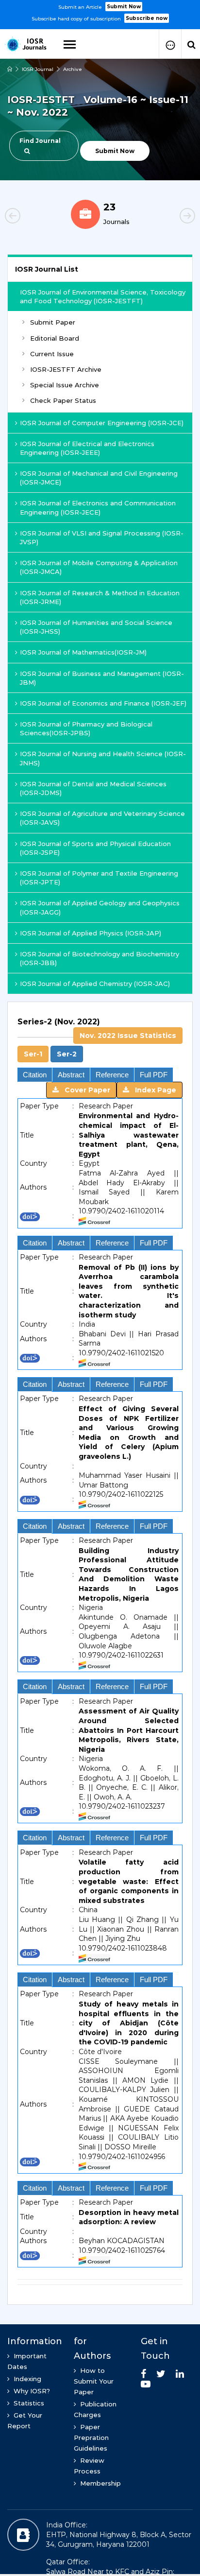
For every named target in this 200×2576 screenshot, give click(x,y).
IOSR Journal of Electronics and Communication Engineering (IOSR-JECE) (98, 507)
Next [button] (171, 217)
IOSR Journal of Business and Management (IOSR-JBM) (102, 678)
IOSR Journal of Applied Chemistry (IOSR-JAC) (95, 984)
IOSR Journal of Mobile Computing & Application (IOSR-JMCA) (99, 567)
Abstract (71, 1075)
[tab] (100, 1039)
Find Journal (40, 141)
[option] (100, 12)
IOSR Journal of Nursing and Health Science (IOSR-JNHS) (103, 758)
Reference (112, 1075)
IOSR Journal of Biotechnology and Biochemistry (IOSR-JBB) (100, 958)
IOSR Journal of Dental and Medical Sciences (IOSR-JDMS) (93, 788)
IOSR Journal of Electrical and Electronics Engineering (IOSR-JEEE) (87, 448)
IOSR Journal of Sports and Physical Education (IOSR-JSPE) (95, 848)
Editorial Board (55, 338)
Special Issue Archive (65, 385)
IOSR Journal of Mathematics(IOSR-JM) (83, 652)
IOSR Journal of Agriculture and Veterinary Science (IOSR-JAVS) (102, 818)
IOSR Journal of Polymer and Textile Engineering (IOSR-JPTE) (99, 878)
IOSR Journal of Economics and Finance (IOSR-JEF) (103, 703)
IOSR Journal (38, 69)
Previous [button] (29, 217)
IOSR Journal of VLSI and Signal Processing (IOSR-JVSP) (102, 537)
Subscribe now (147, 18)
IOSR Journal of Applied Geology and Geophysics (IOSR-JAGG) (100, 907)
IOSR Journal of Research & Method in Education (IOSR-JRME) (100, 597)
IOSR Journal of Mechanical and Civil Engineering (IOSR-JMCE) (99, 478)
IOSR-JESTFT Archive (66, 369)
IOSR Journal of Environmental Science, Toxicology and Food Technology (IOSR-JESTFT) (103, 296)
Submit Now (124, 7)
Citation (35, 1075)
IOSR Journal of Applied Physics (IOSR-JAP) (91, 933)
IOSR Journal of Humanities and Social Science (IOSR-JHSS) (96, 627)
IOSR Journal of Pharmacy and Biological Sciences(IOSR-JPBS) (86, 728)
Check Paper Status (63, 400)
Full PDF (154, 1075)
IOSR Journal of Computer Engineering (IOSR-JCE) (102, 423)
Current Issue (52, 354)
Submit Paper (53, 322)
